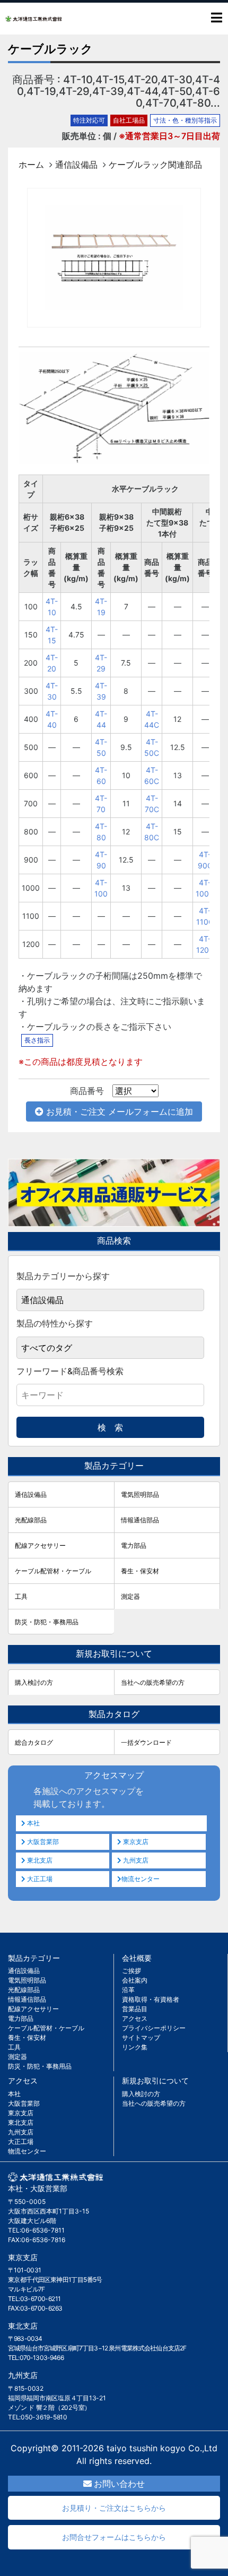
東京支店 (135, 1842)
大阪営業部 (42, 1842)
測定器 (130, 1596)
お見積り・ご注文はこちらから (114, 2508)
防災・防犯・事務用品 (47, 1622)
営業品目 (135, 2009)
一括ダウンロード (146, 1742)
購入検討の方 (34, 1682)
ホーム (31, 165)
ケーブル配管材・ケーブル (53, 1571)
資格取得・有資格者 (151, 1999)
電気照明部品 (140, 1494)
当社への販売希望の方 (153, 1682)
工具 (21, 1596)
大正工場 (39, 1879)
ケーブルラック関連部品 (155, 165)
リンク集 (135, 2047)
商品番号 (87, 1091)
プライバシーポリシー (154, 2028)
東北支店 (39, 1860)
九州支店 (135, 1860)
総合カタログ (34, 1742)
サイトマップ (141, 2037)
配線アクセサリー (40, 1545)
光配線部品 (31, 1520)
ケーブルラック (50, 49)
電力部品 (134, 1545)
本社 (33, 1823)
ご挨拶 (131, 1971)
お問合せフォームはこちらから (114, 2537)
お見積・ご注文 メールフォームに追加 (118, 1112)
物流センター (141, 1879)
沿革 (128, 1990)
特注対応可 (89, 120)
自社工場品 (129, 120)
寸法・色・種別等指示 (185, 120)
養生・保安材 (140, 1571)
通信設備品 (76, 165)
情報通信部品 (140, 1520)
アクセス (135, 2018)
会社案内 (135, 1980)
